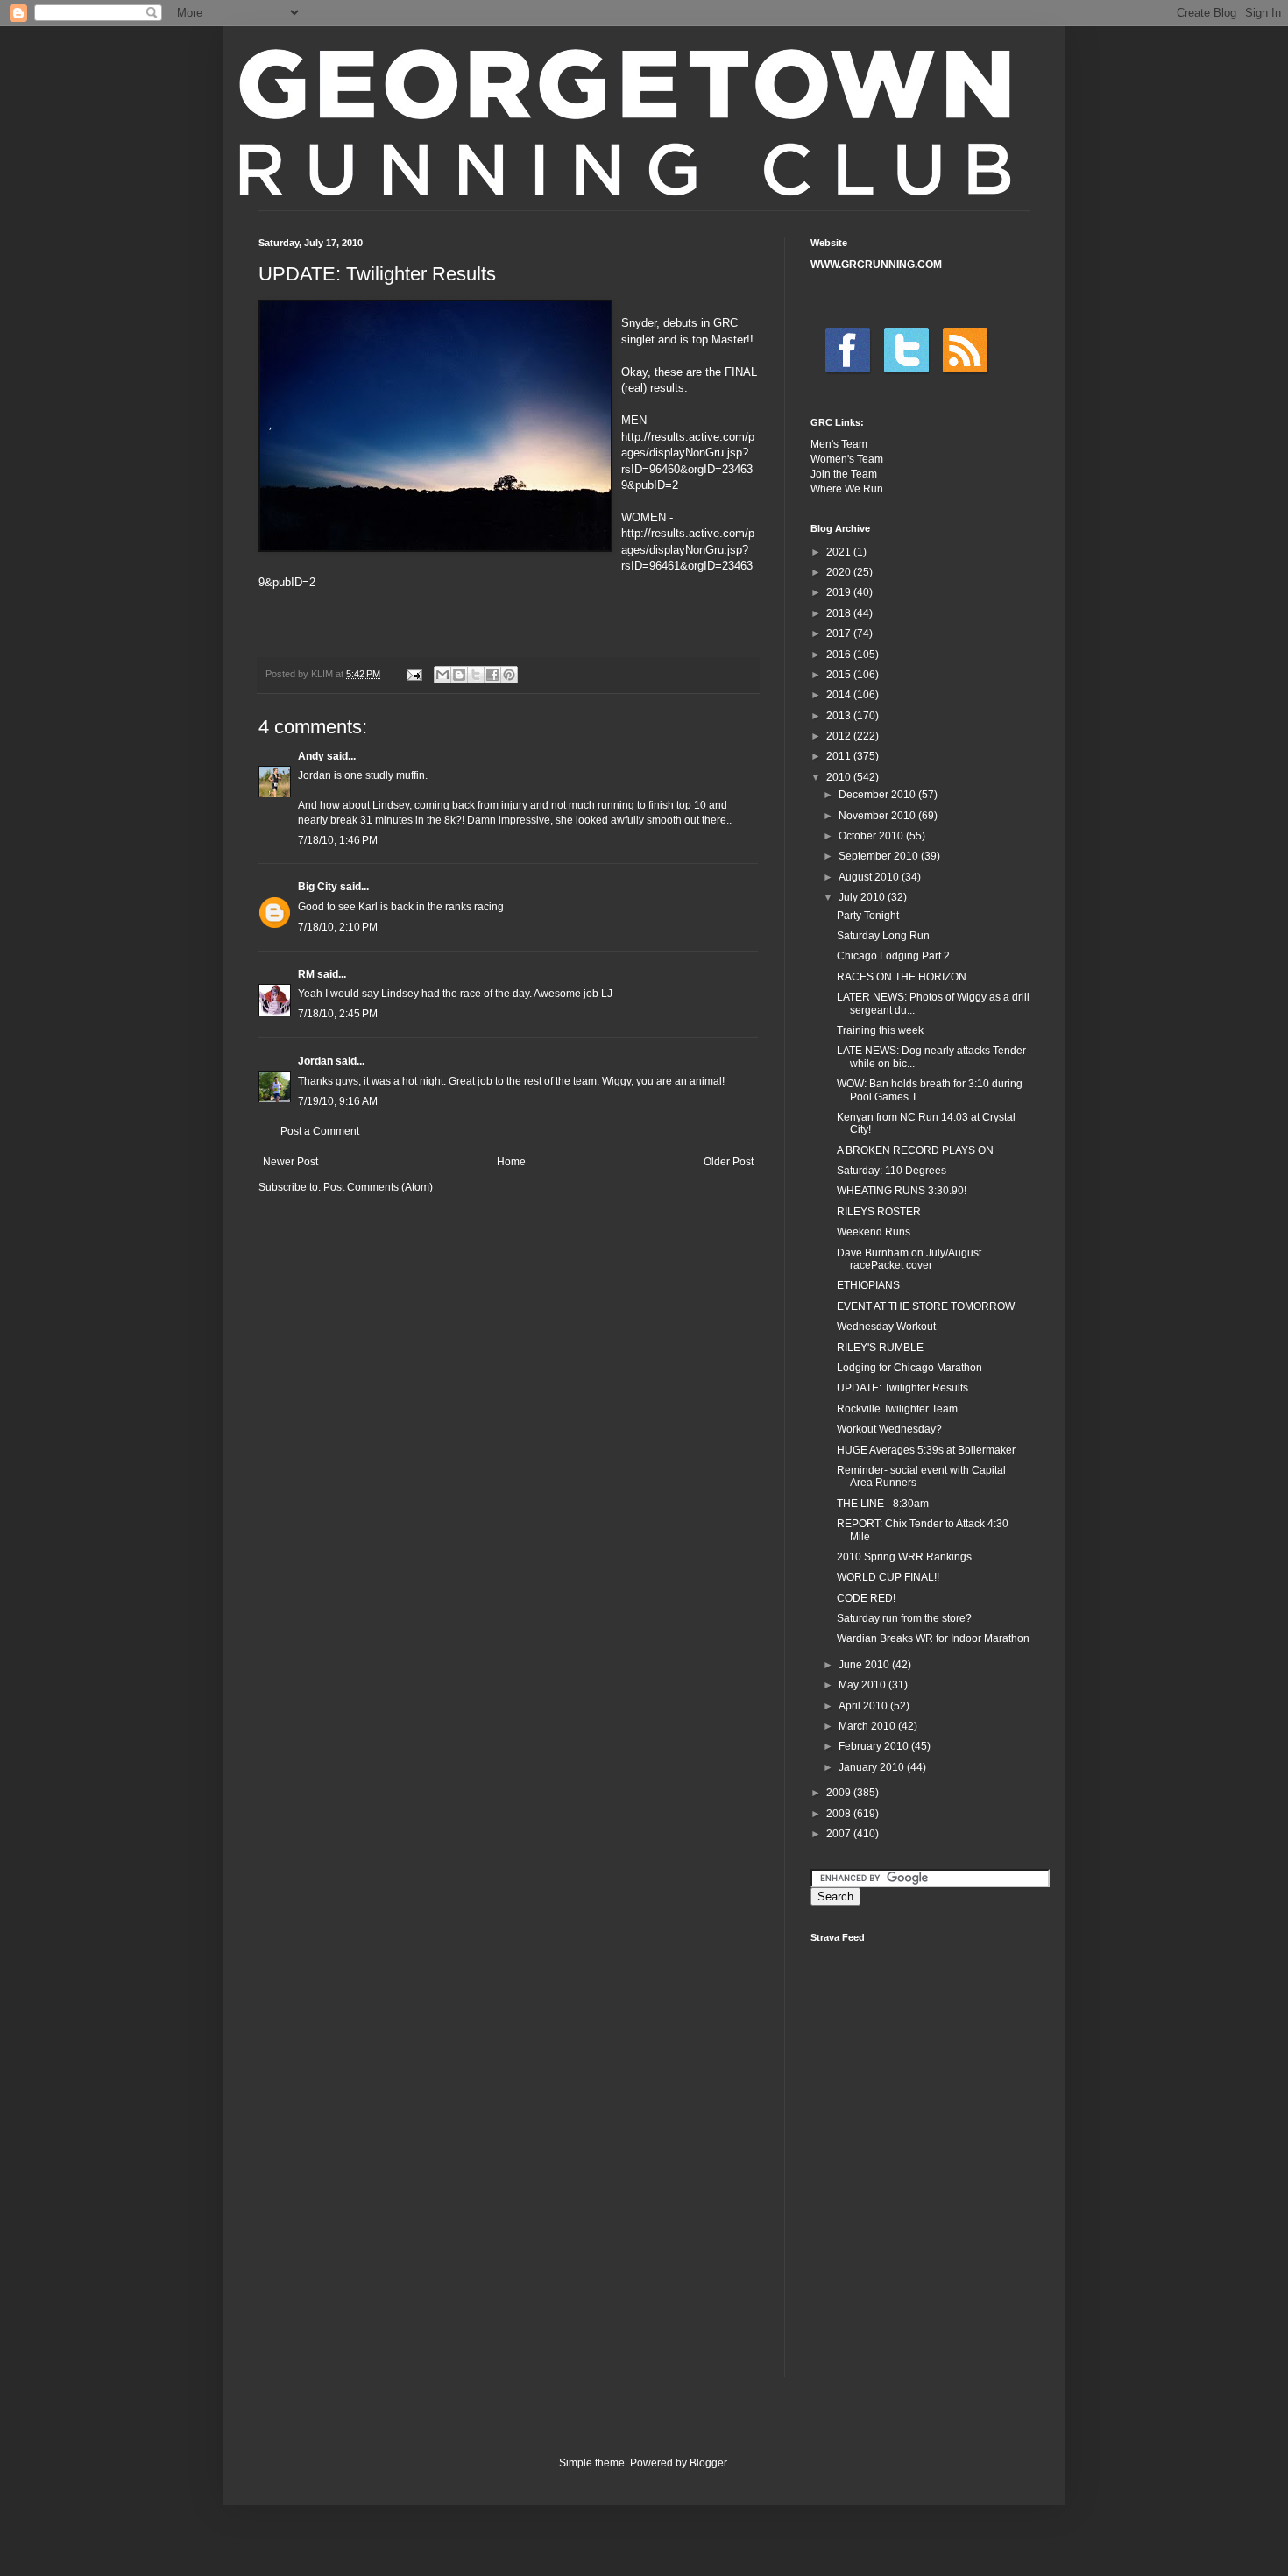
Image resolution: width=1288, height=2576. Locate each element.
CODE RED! (866, 1598)
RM (306, 974)
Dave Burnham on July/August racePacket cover (909, 1259)
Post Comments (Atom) (378, 1187)
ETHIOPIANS (868, 1285)
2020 (840, 572)
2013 (840, 716)
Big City (318, 887)
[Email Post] (414, 674)
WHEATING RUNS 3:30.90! (902, 1191)
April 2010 (864, 1706)
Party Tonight (868, 916)
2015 (840, 675)
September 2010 (880, 856)
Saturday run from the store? (904, 1618)
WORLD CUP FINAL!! (888, 1577)
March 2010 (868, 1726)
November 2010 (878, 816)
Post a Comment (320, 1131)
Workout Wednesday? (889, 1429)
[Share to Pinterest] (509, 675)
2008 (840, 1814)
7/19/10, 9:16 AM (338, 1101)
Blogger (708, 2463)
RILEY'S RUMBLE (880, 1348)
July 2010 (863, 897)
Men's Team (839, 444)
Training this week (880, 1030)
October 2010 (872, 836)
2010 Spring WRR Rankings (904, 1557)
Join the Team (844, 474)
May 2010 (863, 1685)
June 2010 (865, 1665)
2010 (840, 777)
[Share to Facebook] (492, 675)
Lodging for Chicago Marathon (909, 1368)
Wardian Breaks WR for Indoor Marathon (933, 1638)
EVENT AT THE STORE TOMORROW (926, 1306)
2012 (840, 736)
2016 (840, 655)
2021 (840, 552)
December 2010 (878, 795)
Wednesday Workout (886, 1327)
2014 (840, 695)
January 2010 (873, 1767)
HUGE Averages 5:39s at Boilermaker (926, 1450)
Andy (311, 756)
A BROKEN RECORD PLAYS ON (915, 1150)
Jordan (315, 1061)
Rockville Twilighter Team (897, 1409)
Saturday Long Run (883, 936)
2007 (840, 1834)
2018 (840, 613)
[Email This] (442, 675)
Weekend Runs (874, 1232)
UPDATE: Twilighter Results (902, 1388)
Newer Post (290, 1162)
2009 (840, 1793)
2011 (840, 756)
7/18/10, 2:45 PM (338, 1014)
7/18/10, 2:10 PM (338, 927)
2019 (840, 592)
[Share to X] (476, 675)
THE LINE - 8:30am (883, 1504)
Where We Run (847, 489)
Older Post (729, 1162)
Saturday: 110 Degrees (892, 1171)
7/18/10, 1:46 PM (338, 840)
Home (511, 1162)
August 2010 (870, 877)
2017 (840, 633)
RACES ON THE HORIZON (902, 977)
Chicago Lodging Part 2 (893, 956)
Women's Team (847, 459)
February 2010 (875, 1746)
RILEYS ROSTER (879, 1212)
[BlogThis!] (459, 675)
